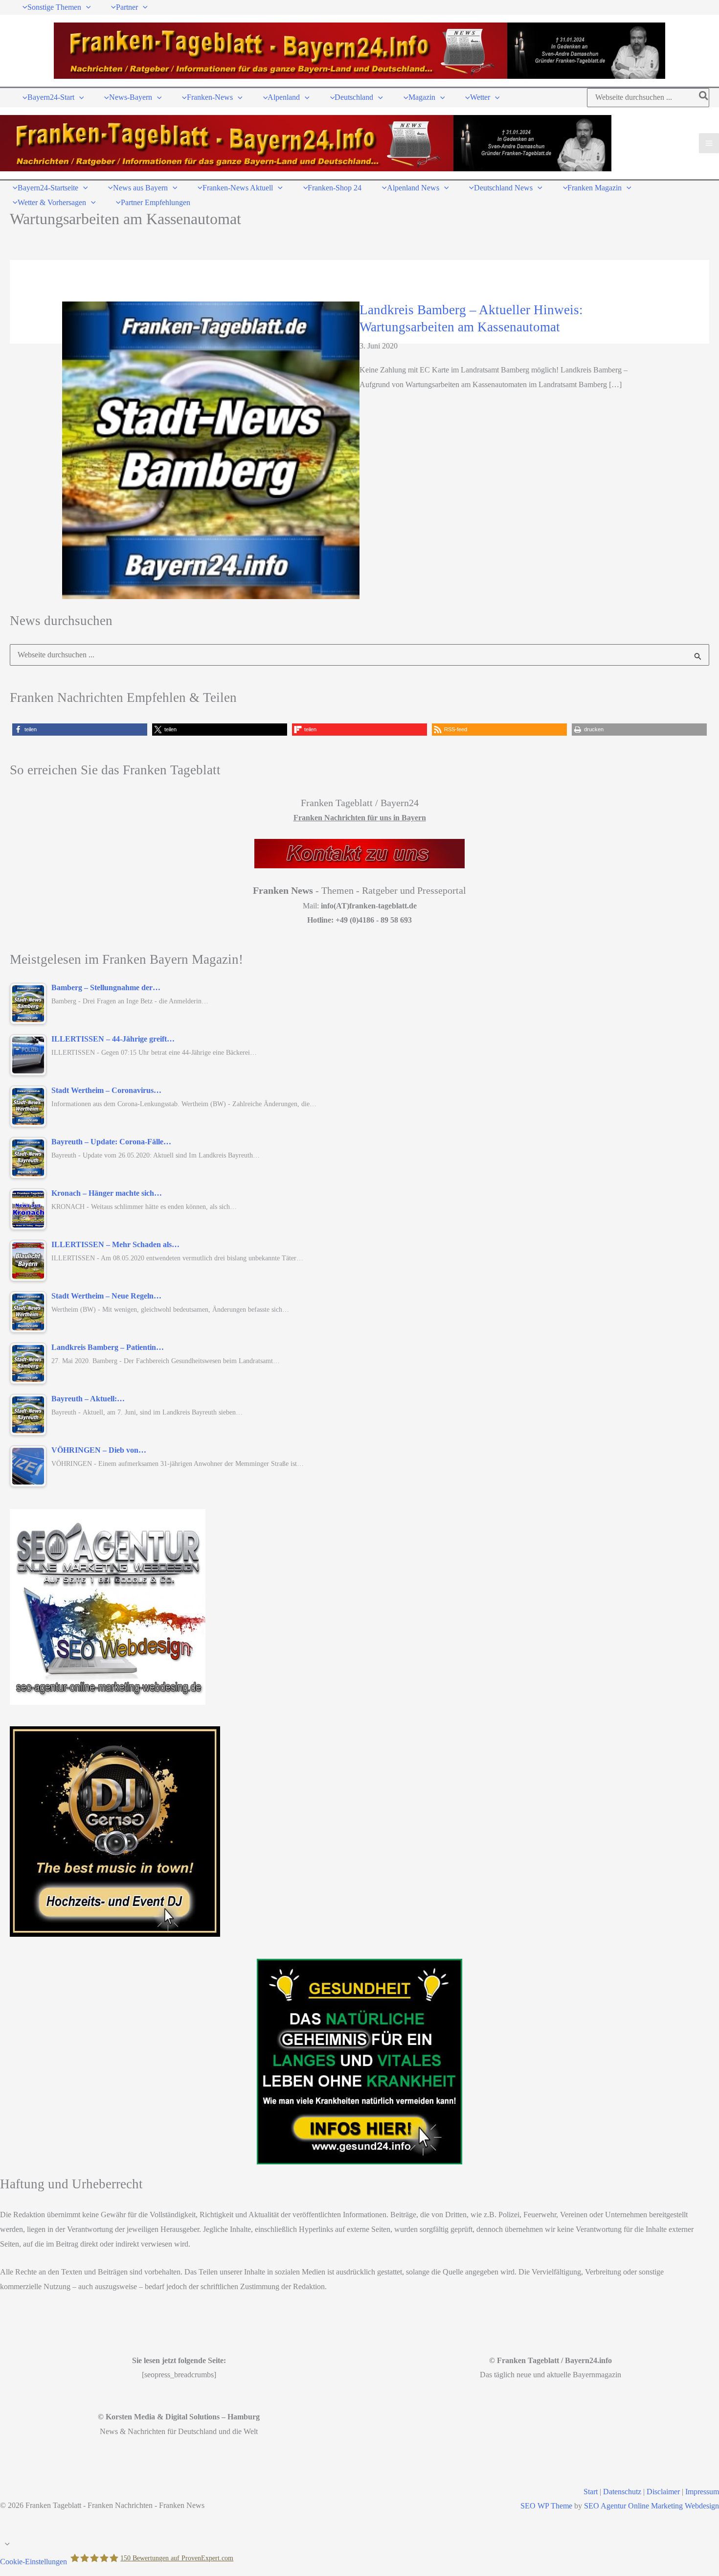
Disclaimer (663, 2492)
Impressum (702, 2492)
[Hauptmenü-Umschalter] (709, 143)
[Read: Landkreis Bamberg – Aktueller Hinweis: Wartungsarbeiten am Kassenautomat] (211, 450)
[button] (86, 7)
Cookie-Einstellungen (34, 2561)
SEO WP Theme (546, 2506)
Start (591, 2492)
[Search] (704, 98)
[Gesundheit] (359, 2062)
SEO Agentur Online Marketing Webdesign (652, 2506)
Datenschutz (622, 2492)
